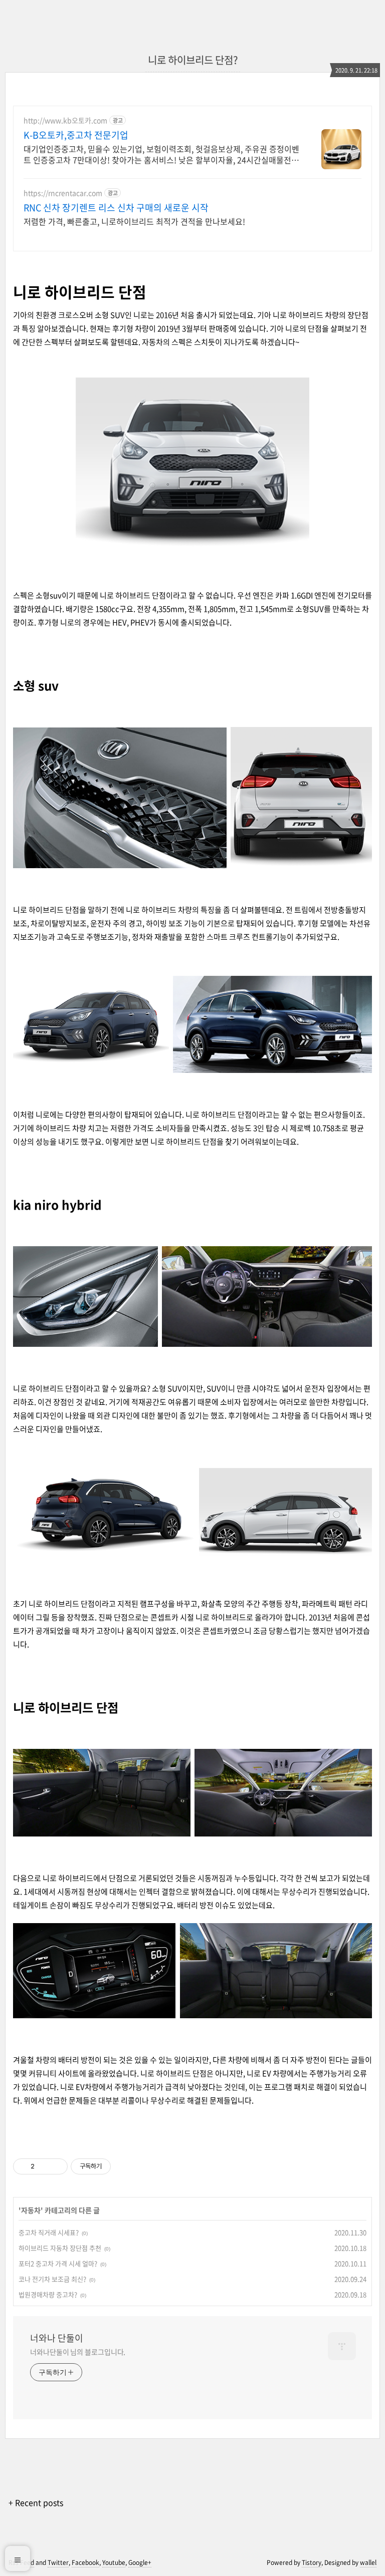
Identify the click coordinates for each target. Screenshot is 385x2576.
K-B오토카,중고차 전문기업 (76, 135)
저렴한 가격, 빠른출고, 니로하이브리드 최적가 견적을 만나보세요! (134, 221)
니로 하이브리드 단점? (193, 60)
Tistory (312, 2562)
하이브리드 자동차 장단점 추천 (60, 2248)
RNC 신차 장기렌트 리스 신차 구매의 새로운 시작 (116, 208)
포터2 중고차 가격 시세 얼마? (58, 2263)
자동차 (31, 2210)
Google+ (140, 2562)
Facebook (85, 2562)
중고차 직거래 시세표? (49, 2232)
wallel (368, 2562)
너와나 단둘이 (57, 2338)
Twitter (58, 2562)
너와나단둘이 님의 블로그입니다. (78, 2352)
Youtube (114, 2562)
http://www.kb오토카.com (65, 120)
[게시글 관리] (56, 2166)
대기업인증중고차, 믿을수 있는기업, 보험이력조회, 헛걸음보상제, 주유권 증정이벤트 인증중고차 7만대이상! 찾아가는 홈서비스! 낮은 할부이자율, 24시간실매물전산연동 (161, 154)
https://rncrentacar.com (63, 193)
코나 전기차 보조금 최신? (52, 2279)
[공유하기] (44, 2166)
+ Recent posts (36, 2502)
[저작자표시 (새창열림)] (115, 2166)
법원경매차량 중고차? (48, 2294)
